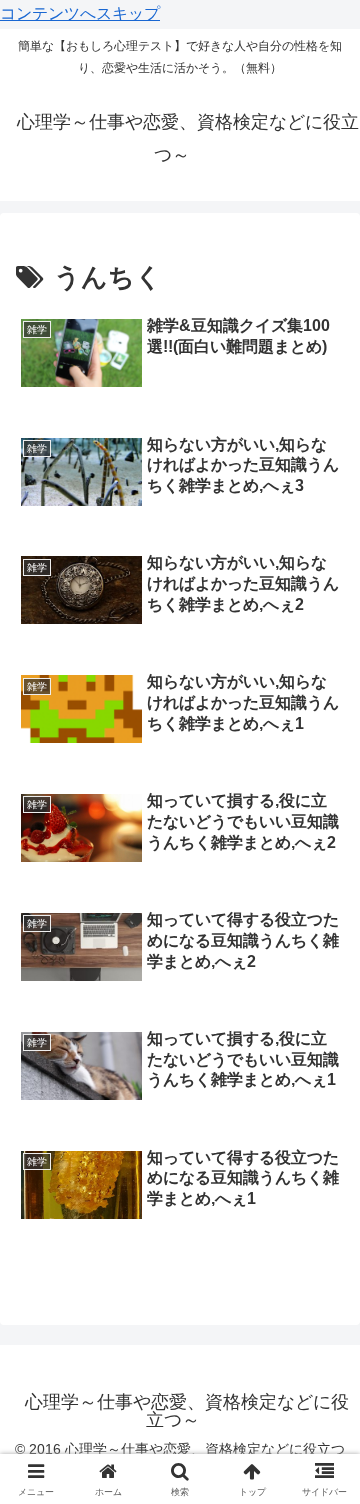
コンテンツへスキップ (80, 13)
